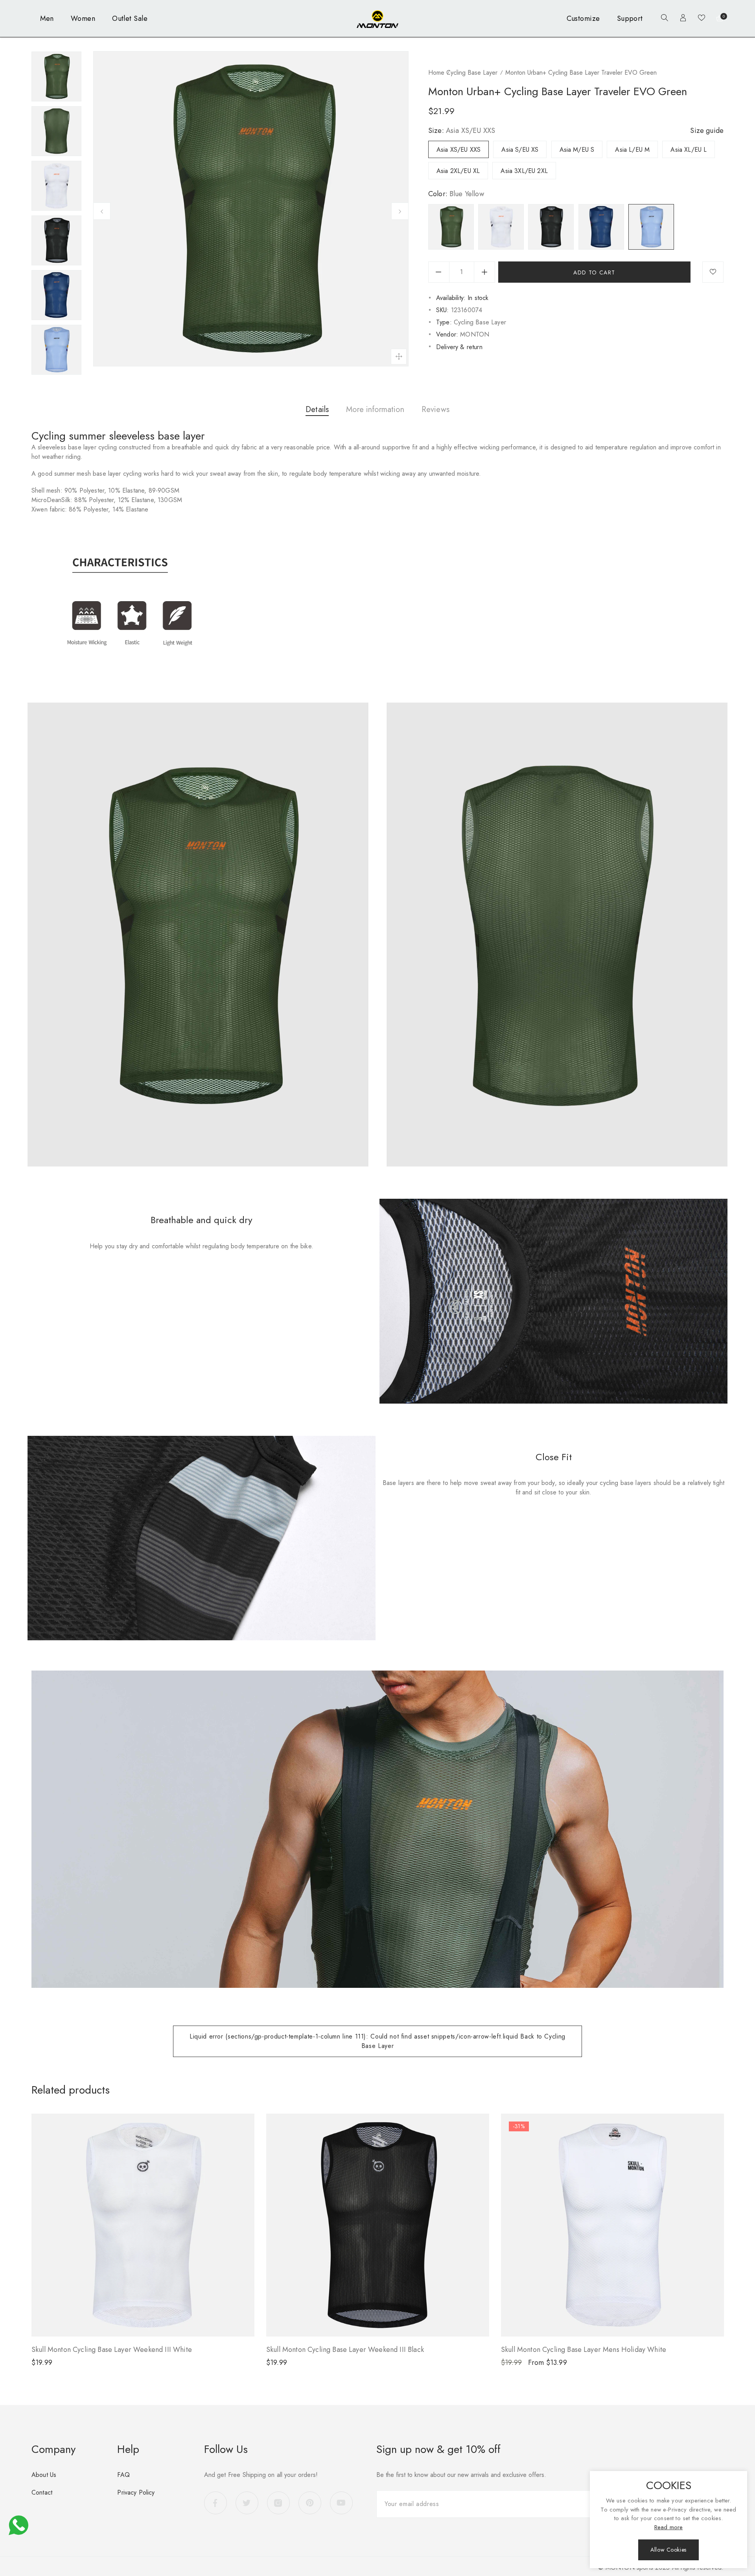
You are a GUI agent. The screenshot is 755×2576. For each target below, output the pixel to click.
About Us (44, 2475)
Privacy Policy (136, 2492)
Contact (42, 2492)
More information (375, 409)
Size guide (707, 131)
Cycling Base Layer (472, 73)
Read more (668, 2527)
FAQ (123, 2475)
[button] (663, 19)
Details (317, 409)
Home (436, 73)
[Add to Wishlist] (713, 272)
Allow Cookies (668, 2550)
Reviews (436, 409)
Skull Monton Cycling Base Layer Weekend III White (112, 2350)
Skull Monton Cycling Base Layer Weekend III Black (345, 2350)
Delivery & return (459, 347)
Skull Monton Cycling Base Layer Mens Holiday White (584, 2350)
